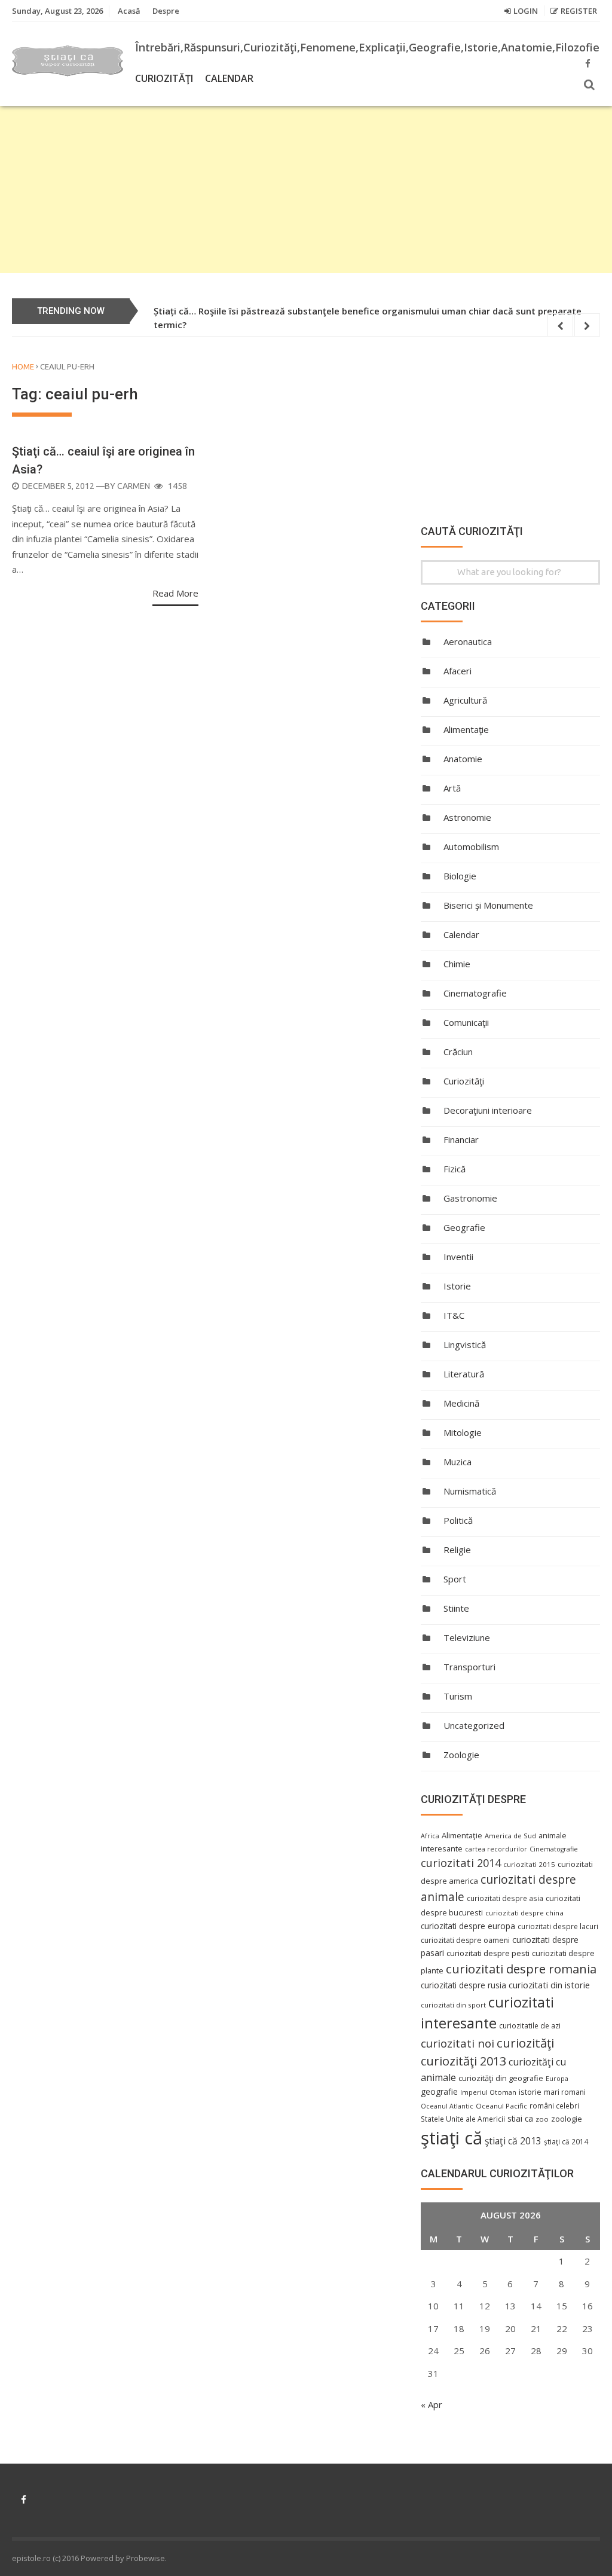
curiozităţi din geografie (501, 2078)
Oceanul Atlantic (447, 2106)
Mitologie (463, 1432)
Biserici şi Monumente (488, 905)
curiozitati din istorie (549, 1985)
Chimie (457, 964)
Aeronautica (468, 641)
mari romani (565, 2092)
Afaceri (458, 671)
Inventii (458, 1257)
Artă (452, 788)
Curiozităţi (164, 78)
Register (579, 11)
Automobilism (471, 847)
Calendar (229, 78)
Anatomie (463, 759)
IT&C (454, 1315)
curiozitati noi (458, 2043)
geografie (439, 2091)
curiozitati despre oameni (465, 1940)
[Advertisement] (306, 190)
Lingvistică (465, 1344)
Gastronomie (470, 1198)
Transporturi (469, 1667)
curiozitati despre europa (468, 1926)
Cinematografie (475, 993)
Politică (458, 1520)
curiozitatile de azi (530, 2025)
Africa (430, 1836)
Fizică (455, 1169)
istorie (530, 2092)
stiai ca (520, 2118)
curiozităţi (525, 2043)
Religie (457, 1550)
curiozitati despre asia (505, 1898)
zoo (542, 2119)
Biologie (460, 876)
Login (526, 11)
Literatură (464, 1374)
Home (23, 366)
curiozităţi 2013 (463, 2061)
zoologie (567, 2119)
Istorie (457, 1286)
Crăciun (458, 1052)
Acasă (129, 11)
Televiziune (467, 1637)
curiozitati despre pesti (488, 1953)
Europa (557, 2079)
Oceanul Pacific (501, 2106)
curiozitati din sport (453, 2005)
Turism (458, 1696)
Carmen (134, 486)
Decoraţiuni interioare (488, 1110)
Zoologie (461, 1755)
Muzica (458, 1462)
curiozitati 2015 (529, 1864)
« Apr (432, 2404)
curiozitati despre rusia (463, 1985)
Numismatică (470, 1491)
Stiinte (456, 1608)
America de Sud (510, 1836)
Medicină (461, 1403)
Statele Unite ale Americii (463, 2119)
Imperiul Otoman (488, 2092)
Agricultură (465, 700)
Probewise (146, 2558)
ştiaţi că (452, 2138)
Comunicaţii (466, 1022)
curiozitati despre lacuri (558, 1926)
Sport (455, 1579)
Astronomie (467, 817)
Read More (175, 593)
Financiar (461, 1139)
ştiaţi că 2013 (513, 2141)
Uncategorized (474, 1725)
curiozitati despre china (524, 1913)
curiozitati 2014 (461, 1863)
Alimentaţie (466, 729)
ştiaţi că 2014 (566, 2141)
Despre (166, 11)
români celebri (554, 2106)
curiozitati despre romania (521, 1969)
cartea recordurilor (496, 1849)
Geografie (464, 1227)
